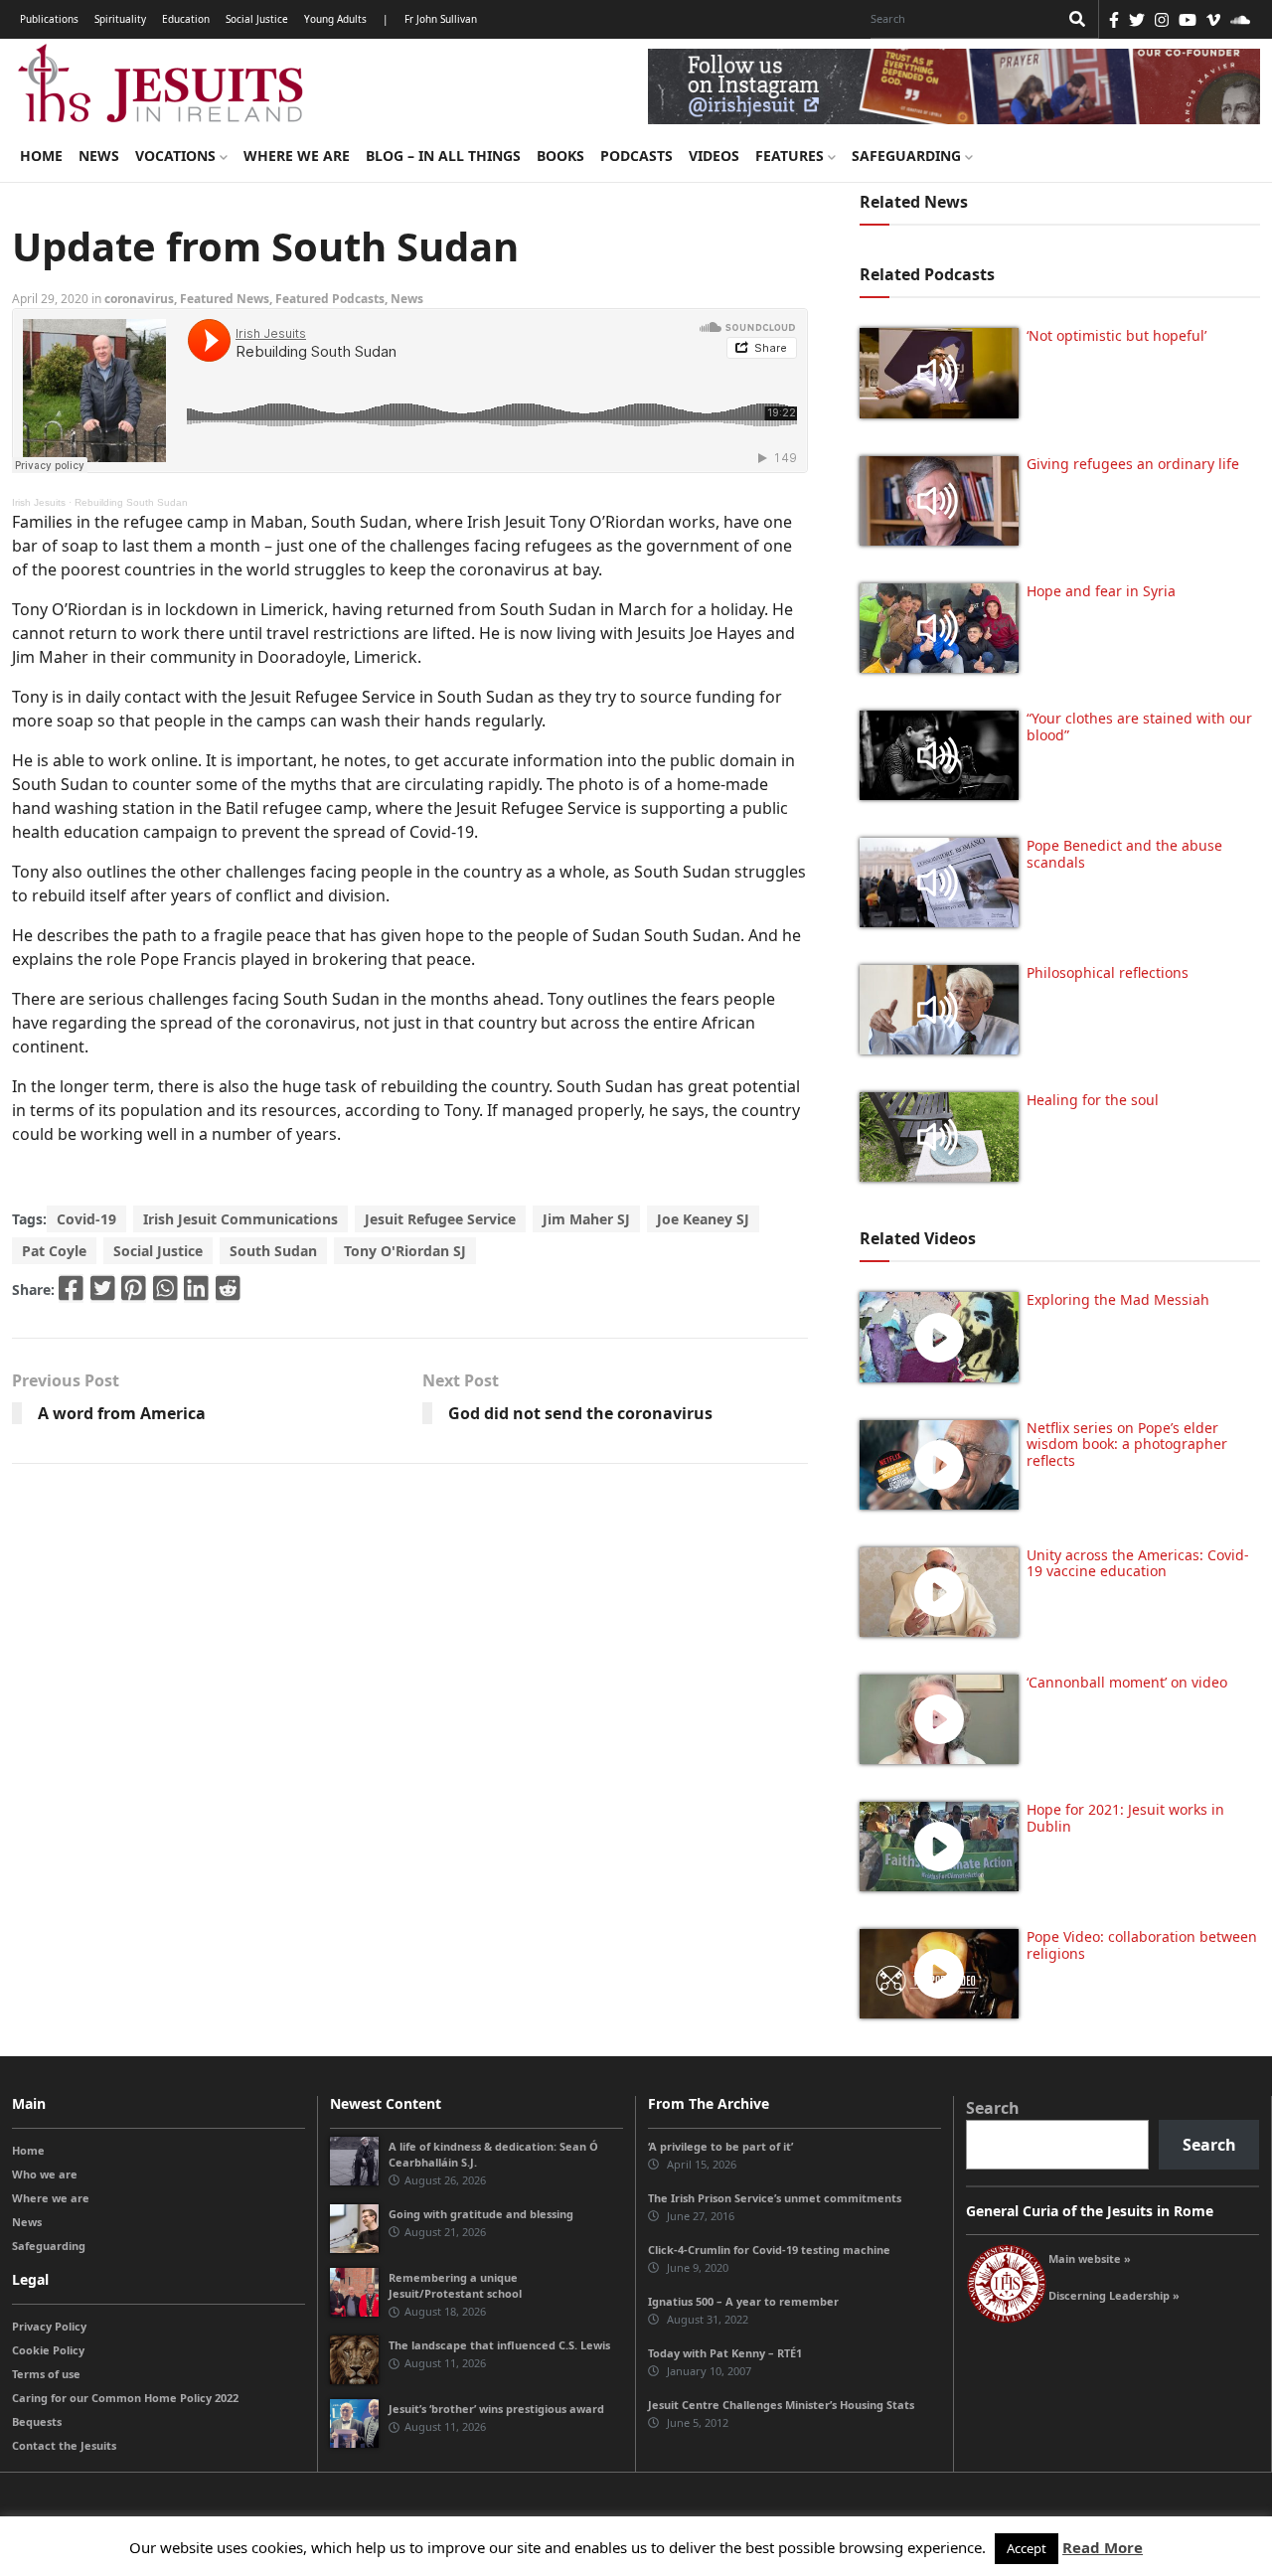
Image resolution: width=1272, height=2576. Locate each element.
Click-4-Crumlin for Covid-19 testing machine (769, 2250)
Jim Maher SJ (586, 1219)
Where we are (297, 156)
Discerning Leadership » (1114, 2295)
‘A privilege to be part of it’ (720, 2146)
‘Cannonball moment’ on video (1127, 1682)
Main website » (1090, 2258)
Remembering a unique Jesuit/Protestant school (455, 2285)
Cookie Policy (48, 2350)
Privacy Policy (49, 2326)
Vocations (177, 156)
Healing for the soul (1093, 1100)
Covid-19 (86, 1219)
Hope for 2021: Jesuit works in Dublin (1125, 1818)
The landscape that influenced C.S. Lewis (499, 2345)
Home (41, 156)
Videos (714, 156)
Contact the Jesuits (64, 2445)
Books (560, 156)
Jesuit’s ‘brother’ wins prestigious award (496, 2409)
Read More (1103, 2547)
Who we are (45, 2174)
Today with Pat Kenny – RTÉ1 (725, 2353)
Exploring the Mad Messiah (1118, 1299)
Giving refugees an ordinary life (1133, 464)
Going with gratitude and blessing (481, 2214)
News (99, 156)
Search (993, 2108)
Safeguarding (908, 156)
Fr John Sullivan (441, 19)
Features (792, 156)
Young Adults (335, 19)
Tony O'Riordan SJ (405, 1251)
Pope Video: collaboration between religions (1142, 1945)
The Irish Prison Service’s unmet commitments (775, 2198)
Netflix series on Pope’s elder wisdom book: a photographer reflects (1127, 1445)
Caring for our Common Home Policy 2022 (125, 2398)
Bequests (37, 2421)
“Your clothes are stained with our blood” (1139, 726)
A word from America (122, 1413)
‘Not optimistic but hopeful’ (1116, 335)
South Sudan (273, 1251)
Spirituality (120, 19)
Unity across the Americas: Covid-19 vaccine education (1138, 1563)
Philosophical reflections (1108, 972)
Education (186, 19)
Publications (49, 19)
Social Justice (257, 19)
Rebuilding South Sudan (131, 502)
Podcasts (636, 156)
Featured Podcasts (330, 299)
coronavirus (139, 299)
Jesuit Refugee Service (440, 1219)
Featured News (225, 299)
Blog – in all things (443, 156)
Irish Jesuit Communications (240, 1219)
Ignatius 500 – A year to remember (743, 2301)
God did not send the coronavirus (580, 1413)
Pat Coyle (54, 1251)
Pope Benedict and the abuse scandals (1124, 854)
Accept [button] (1027, 2548)
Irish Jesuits (39, 502)
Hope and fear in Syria (1101, 591)
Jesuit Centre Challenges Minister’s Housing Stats (781, 2405)
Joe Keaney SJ (703, 1219)
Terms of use (46, 2374)
